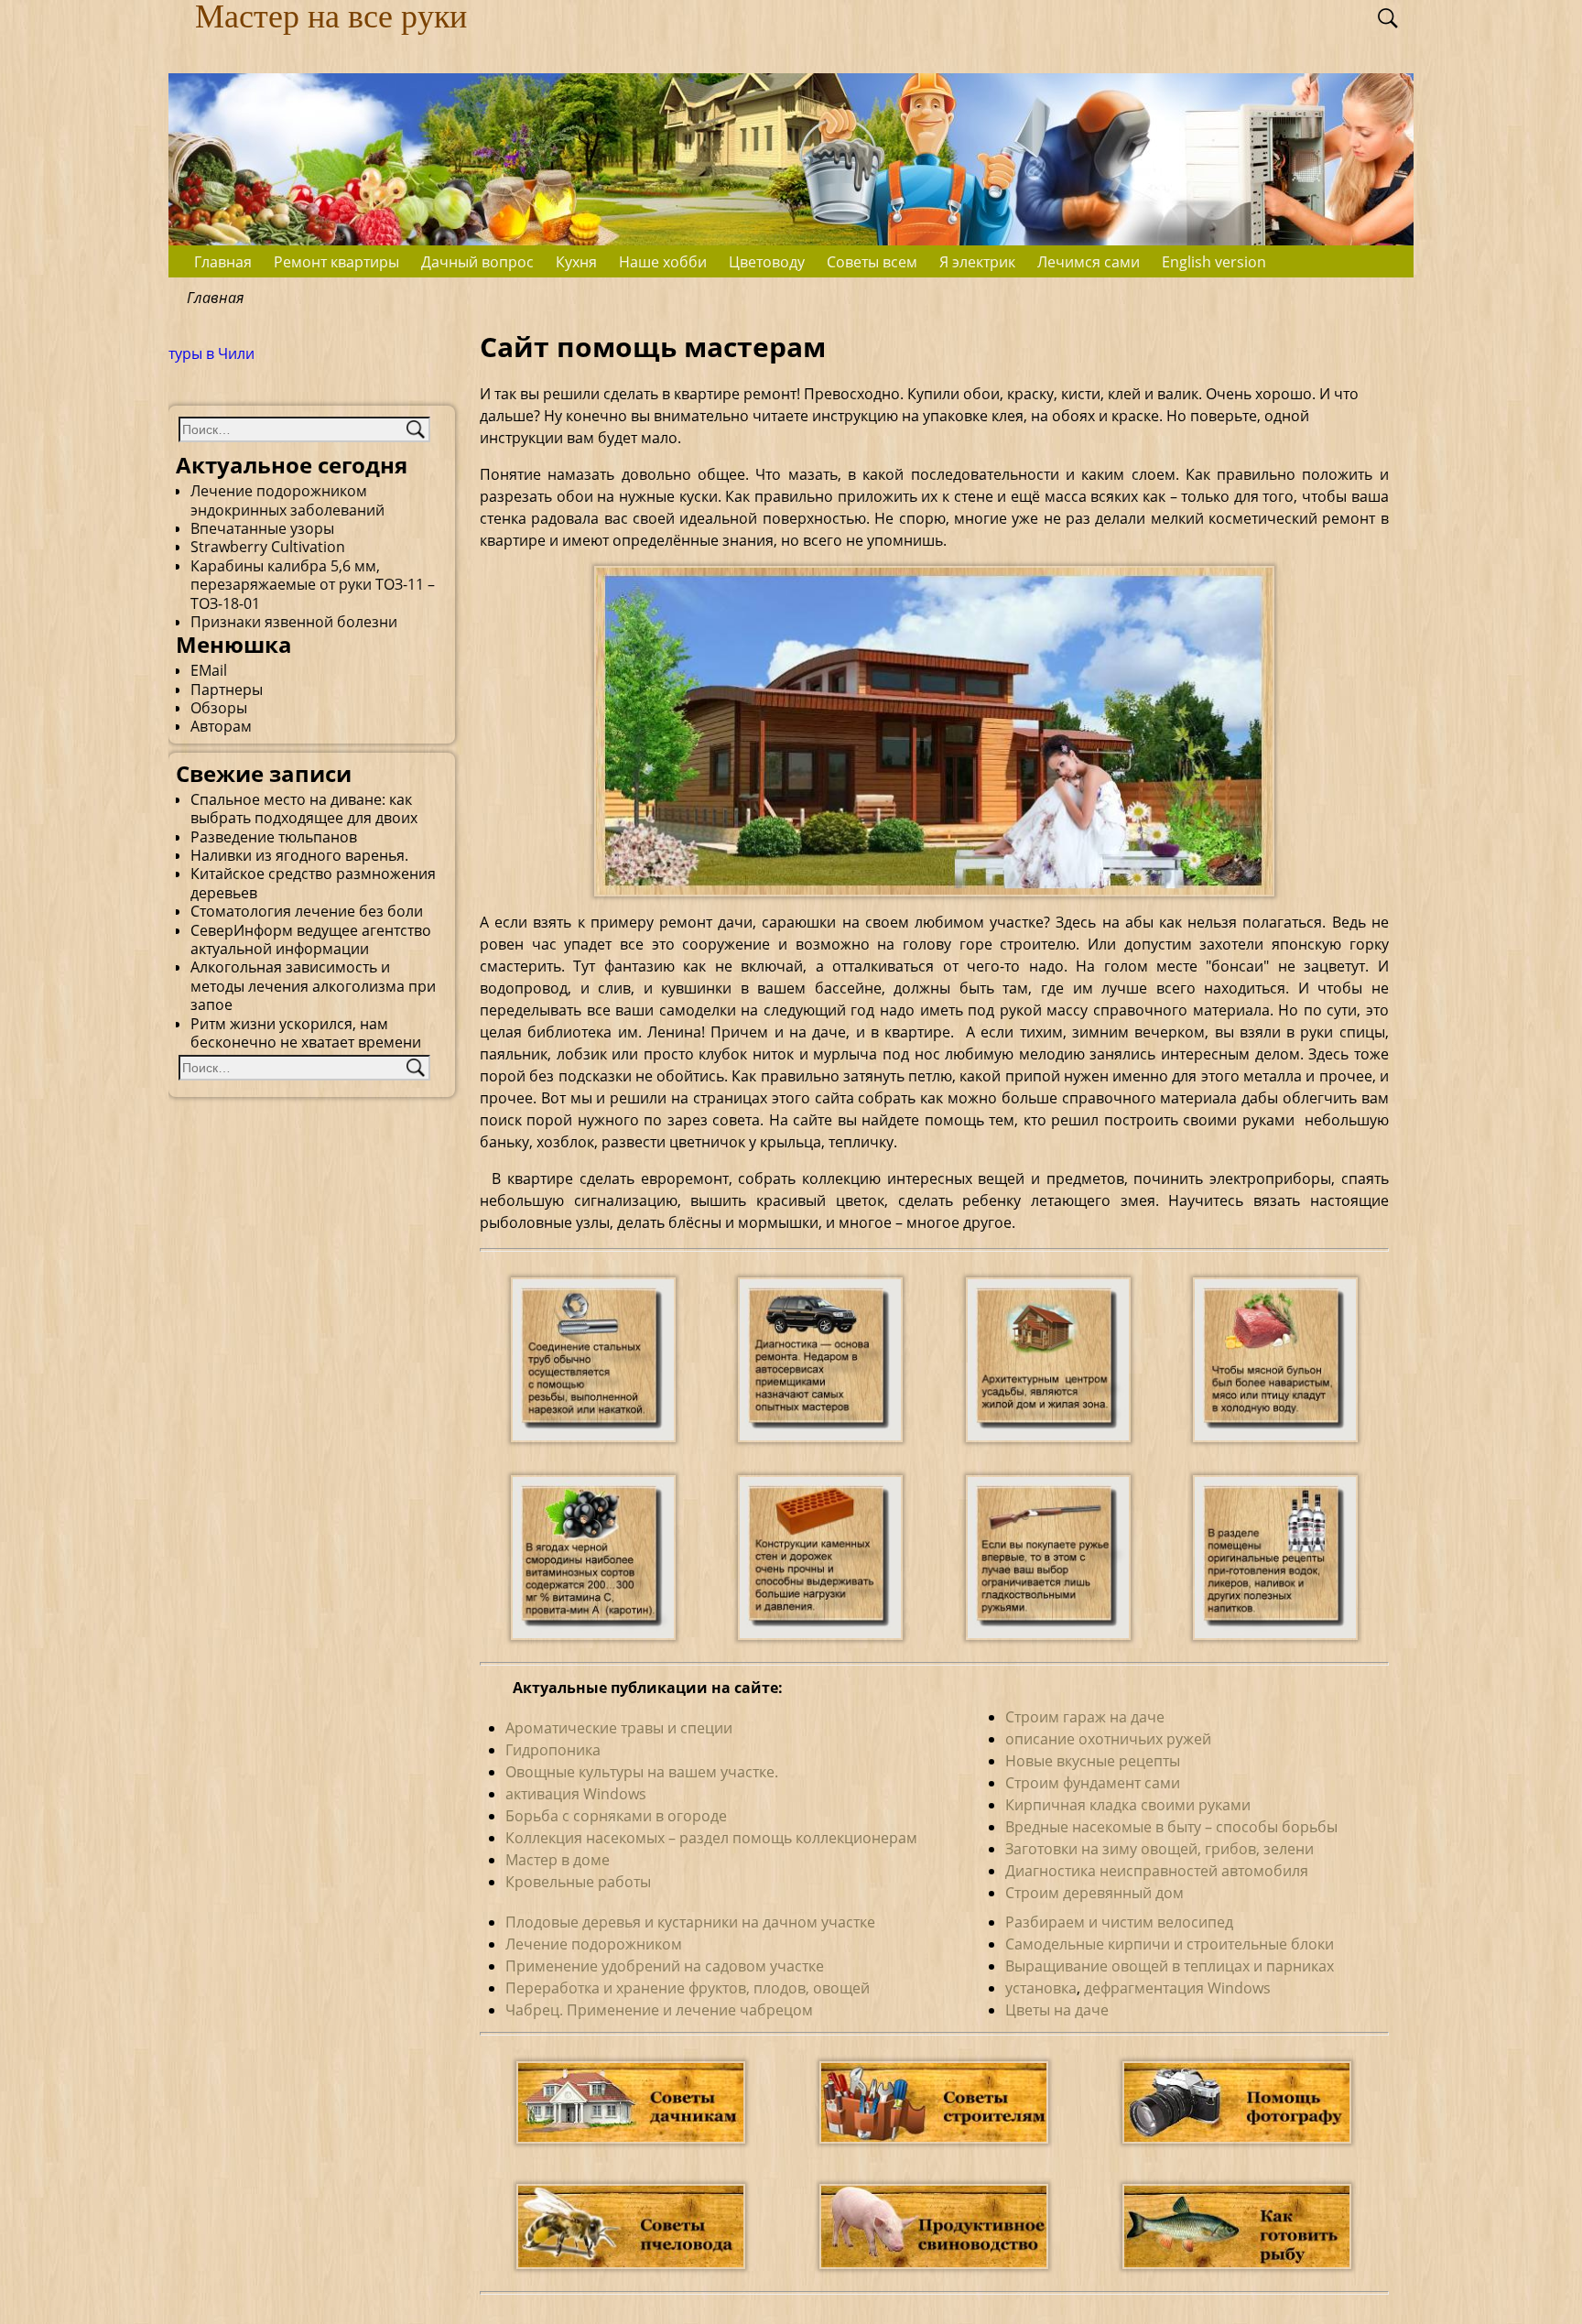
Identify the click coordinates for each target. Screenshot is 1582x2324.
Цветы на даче (1057, 2010)
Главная (223, 262)
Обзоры (219, 708)
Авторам (221, 726)
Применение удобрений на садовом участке (665, 1966)
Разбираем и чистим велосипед (1119, 1922)
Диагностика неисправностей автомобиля (1157, 1871)
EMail (209, 670)
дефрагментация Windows (1177, 1988)
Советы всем (872, 262)
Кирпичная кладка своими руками (1128, 1805)
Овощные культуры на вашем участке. (642, 1772)
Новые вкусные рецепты (1093, 1761)
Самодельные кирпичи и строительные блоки (1170, 1944)
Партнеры (227, 690)
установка (1041, 1988)
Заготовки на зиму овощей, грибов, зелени (1159, 1849)
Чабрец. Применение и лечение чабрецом (659, 2010)
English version (1214, 262)
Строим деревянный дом (1094, 1893)
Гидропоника (553, 1750)
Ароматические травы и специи (619, 1728)
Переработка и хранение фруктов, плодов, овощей (688, 1988)
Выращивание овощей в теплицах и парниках (1170, 1966)
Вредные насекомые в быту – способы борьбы (1171, 1827)
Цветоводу (767, 262)
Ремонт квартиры (336, 262)
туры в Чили (211, 353)
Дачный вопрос (477, 262)
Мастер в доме (558, 1860)
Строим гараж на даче (1085, 1717)
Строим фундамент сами (1093, 1783)
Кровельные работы (578, 1882)
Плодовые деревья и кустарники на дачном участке (690, 1922)
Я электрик (977, 262)
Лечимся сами (1089, 262)
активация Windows (576, 1794)
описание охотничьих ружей (1108, 1739)
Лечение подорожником (594, 1944)
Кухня (576, 262)
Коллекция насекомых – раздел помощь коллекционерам (711, 1838)
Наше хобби (663, 262)
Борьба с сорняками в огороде (616, 1816)
